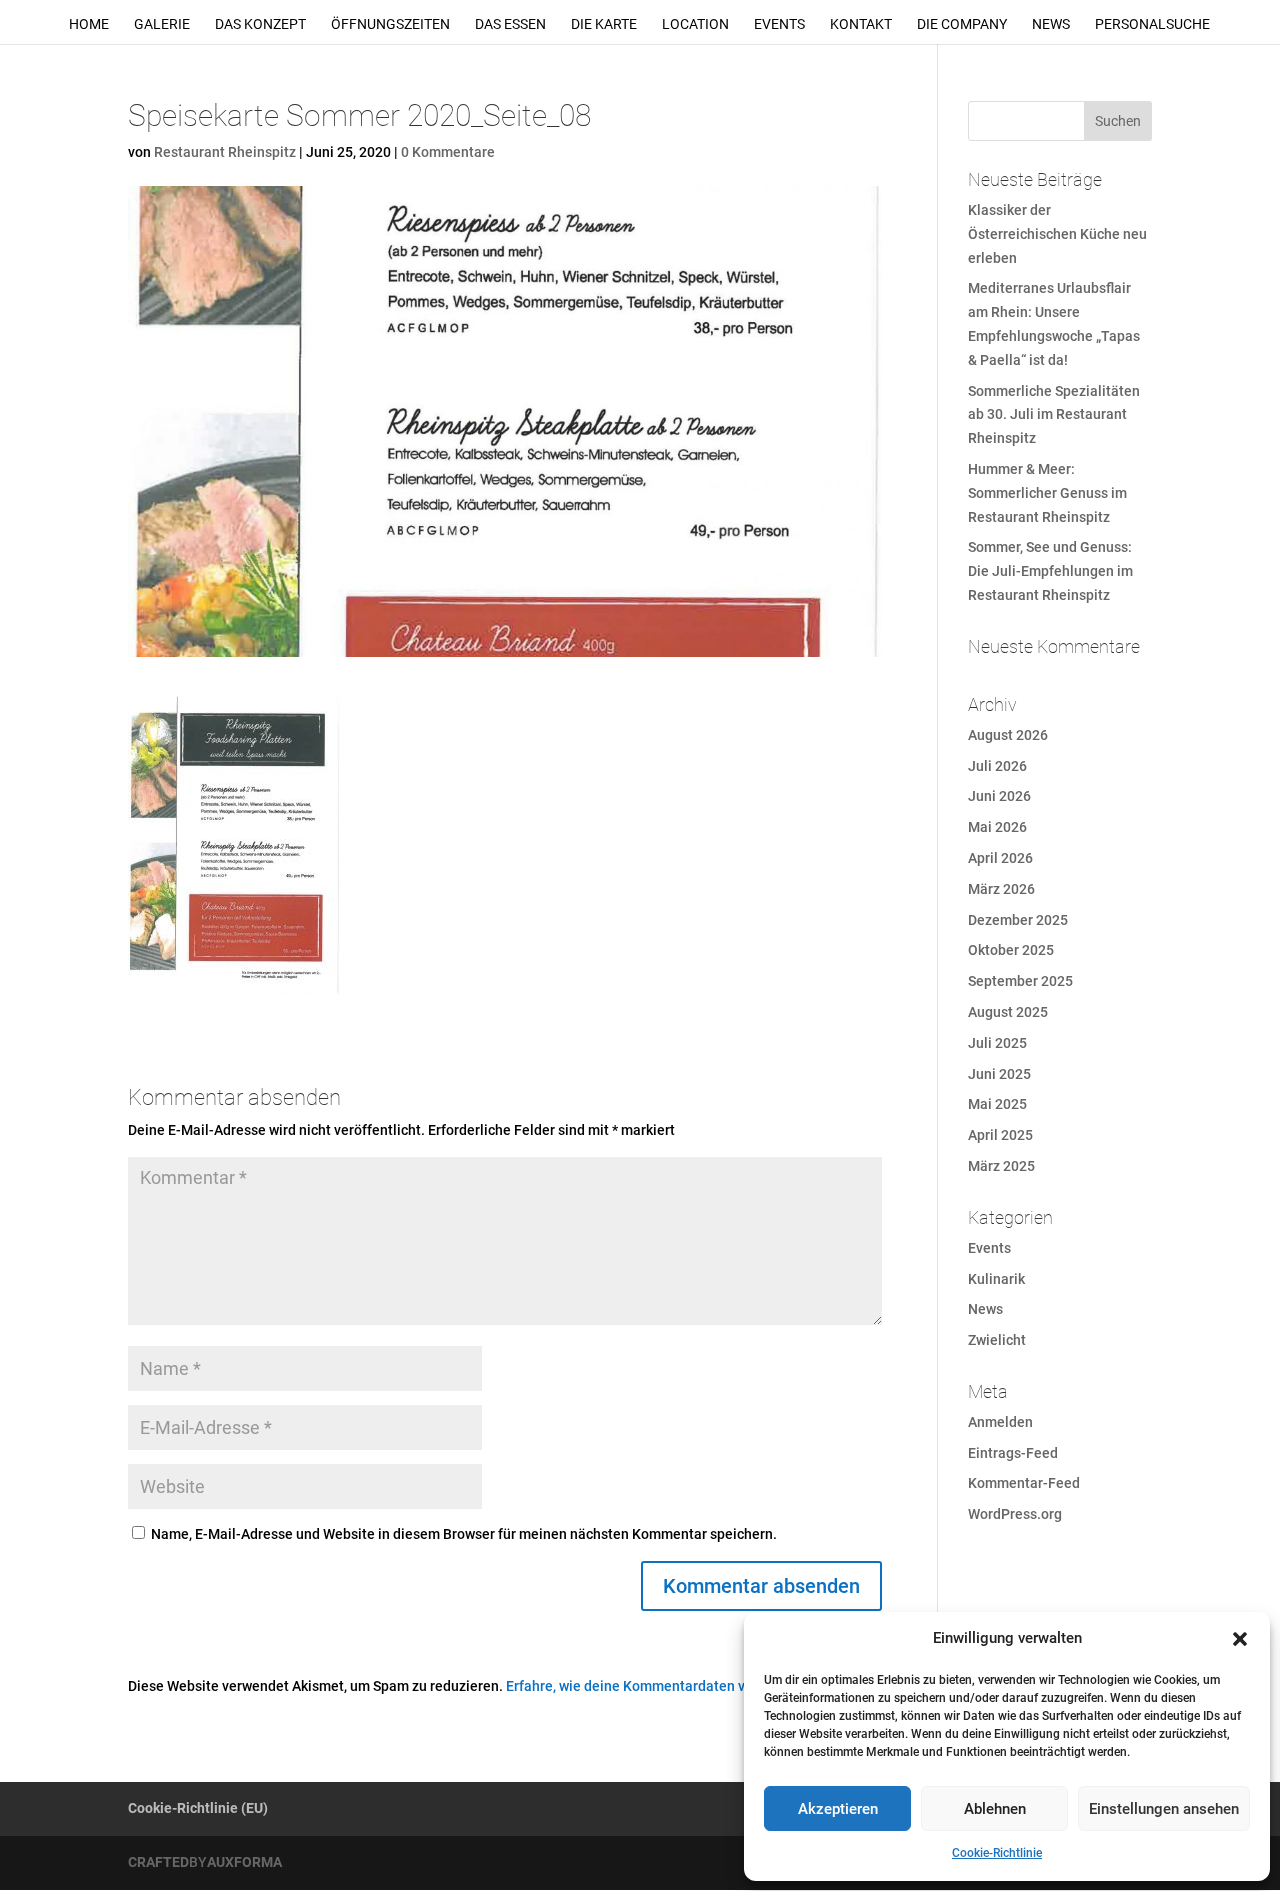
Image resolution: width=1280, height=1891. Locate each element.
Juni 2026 (999, 796)
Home (89, 24)
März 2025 (1001, 1166)
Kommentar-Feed (1024, 1483)
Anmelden (1000, 1422)
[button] (1240, 1639)
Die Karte (604, 24)
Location (695, 24)
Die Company (962, 24)
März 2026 (1001, 889)
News (1051, 24)
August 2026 (1008, 735)
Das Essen (510, 24)
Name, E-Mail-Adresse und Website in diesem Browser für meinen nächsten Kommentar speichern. (464, 1534)
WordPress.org (1015, 1514)
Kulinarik (996, 1279)
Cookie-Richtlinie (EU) (198, 1808)
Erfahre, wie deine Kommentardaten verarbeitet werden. (684, 1686)
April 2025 (1000, 1135)
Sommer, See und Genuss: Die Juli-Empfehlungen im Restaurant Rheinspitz (1050, 571)
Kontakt (861, 24)
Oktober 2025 (1011, 950)
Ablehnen (995, 1809)
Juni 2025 (999, 1074)
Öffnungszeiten (390, 24)
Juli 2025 (997, 1043)
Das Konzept (260, 24)
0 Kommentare (448, 152)
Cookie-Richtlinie (997, 1853)
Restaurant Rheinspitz (225, 152)
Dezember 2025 (1018, 920)
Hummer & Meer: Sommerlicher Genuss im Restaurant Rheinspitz (1047, 493)
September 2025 (1020, 981)
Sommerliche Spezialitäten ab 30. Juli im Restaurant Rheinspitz (1054, 415)
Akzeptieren (838, 1809)
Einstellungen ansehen (1164, 1809)
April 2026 (1000, 858)
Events (779, 24)
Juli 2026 (997, 766)
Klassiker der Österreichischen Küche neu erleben (1057, 234)
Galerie (162, 24)
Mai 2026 (997, 827)
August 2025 (1008, 1012)
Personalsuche (1152, 24)
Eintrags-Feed (1013, 1453)
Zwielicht (997, 1340)
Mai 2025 (997, 1104)
